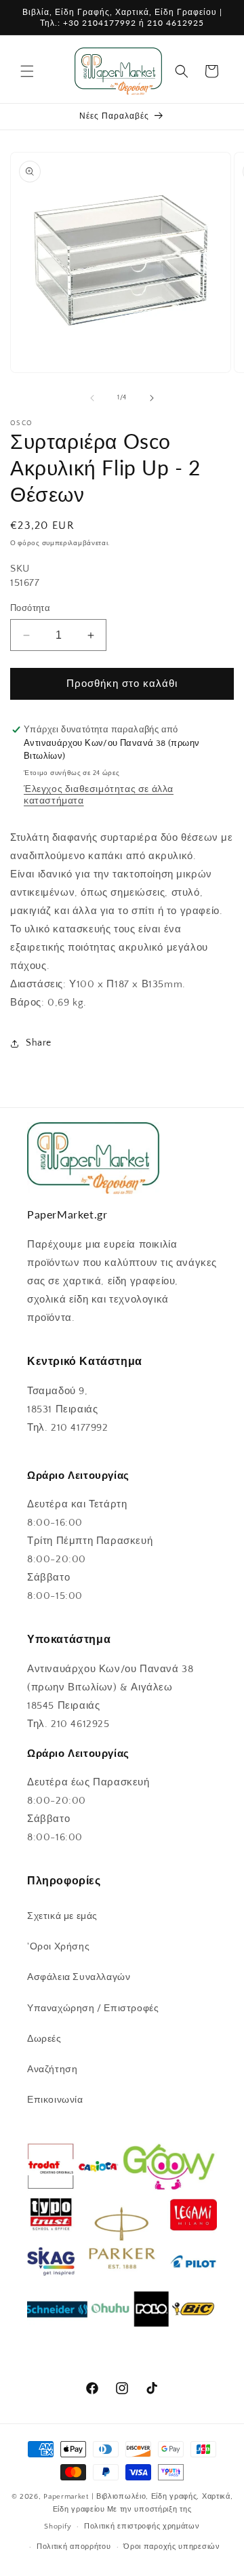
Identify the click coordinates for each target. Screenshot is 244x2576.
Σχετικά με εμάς (62, 1916)
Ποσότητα (30, 608)
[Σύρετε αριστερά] (92, 398)
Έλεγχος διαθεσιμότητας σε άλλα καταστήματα (99, 795)
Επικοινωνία (55, 2100)
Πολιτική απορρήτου (74, 2547)
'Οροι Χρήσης (58, 1947)
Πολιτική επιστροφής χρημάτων (142, 2527)
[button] (27, 71)
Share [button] (39, 1043)
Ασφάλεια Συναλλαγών (79, 1977)
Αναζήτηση (52, 2069)
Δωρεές (44, 2039)
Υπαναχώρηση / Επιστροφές (93, 2008)
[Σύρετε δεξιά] (152, 398)
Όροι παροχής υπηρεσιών (171, 2547)
